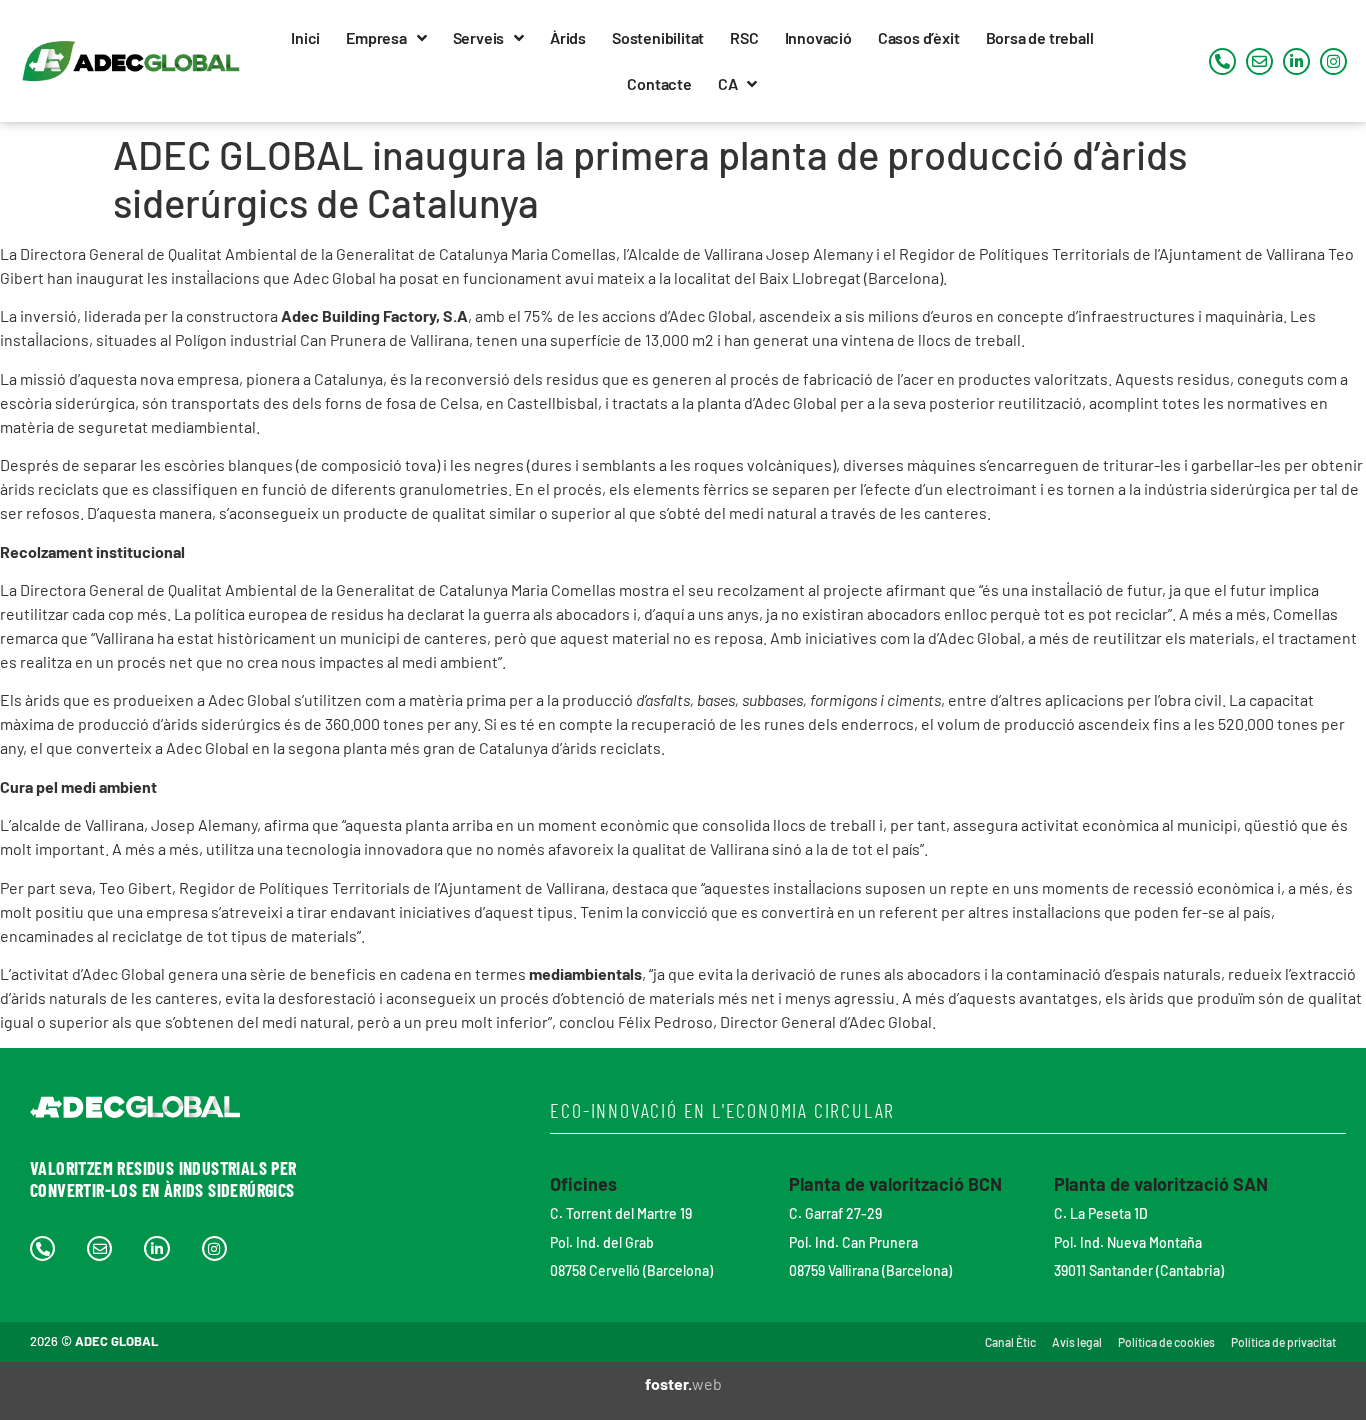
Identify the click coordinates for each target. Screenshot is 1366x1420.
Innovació (818, 37)
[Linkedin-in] (1296, 61)
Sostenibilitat (658, 37)
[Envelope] (1259, 61)
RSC (744, 37)
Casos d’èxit (919, 37)
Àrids (568, 37)
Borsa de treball (1040, 37)
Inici (305, 37)
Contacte (659, 83)
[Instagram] (1333, 61)
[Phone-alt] (1222, 61)
